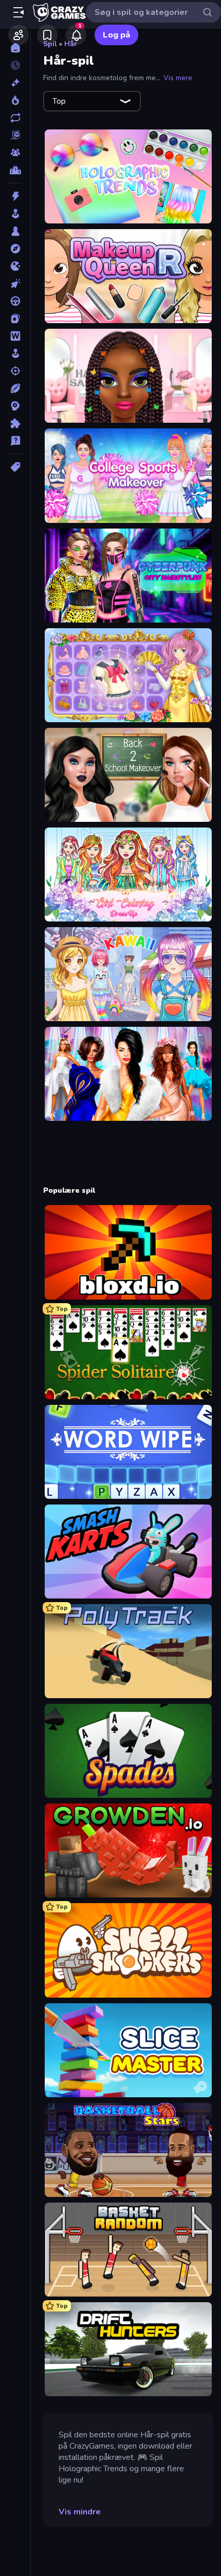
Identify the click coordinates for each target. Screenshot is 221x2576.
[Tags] (15, 467)
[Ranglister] (15, 170)
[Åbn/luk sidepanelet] (19, 12)
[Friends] (19, 35)
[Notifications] (76, 35)
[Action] (15, 196)
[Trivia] (15, 441)
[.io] (15, 266)
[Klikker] (15, 284)
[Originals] (15, 135)
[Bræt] (15, 231)
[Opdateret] (15, 118)
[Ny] (15, 83)
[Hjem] (15, 48)
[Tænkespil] (15, 423)
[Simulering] (15, 353)
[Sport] (15, 388)
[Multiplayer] (15, 153)
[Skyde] (15, 371)
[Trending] (15, 100)
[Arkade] (15, 214)
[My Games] (47, 35)
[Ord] (15, 336)
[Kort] (15, 318)
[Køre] (15, 301)
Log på (116, 35)
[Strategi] (15, 406)
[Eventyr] (15, 249)
